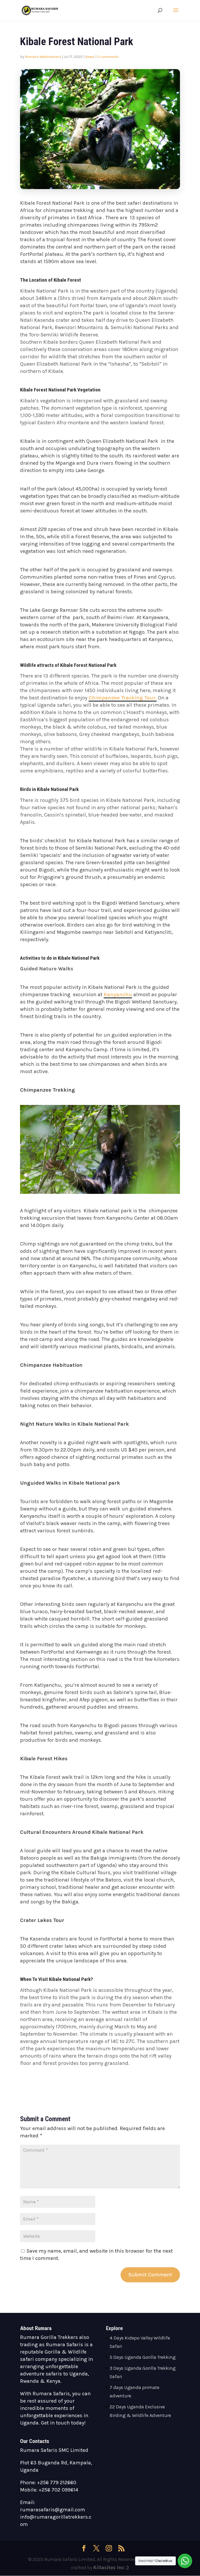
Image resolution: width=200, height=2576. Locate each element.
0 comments (108, 57)
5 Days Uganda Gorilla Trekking (143, 2357)
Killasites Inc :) (111, 2568)
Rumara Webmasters (43, 57)
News (90, 57)
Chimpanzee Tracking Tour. (123, 698)
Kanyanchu (118, 994)
